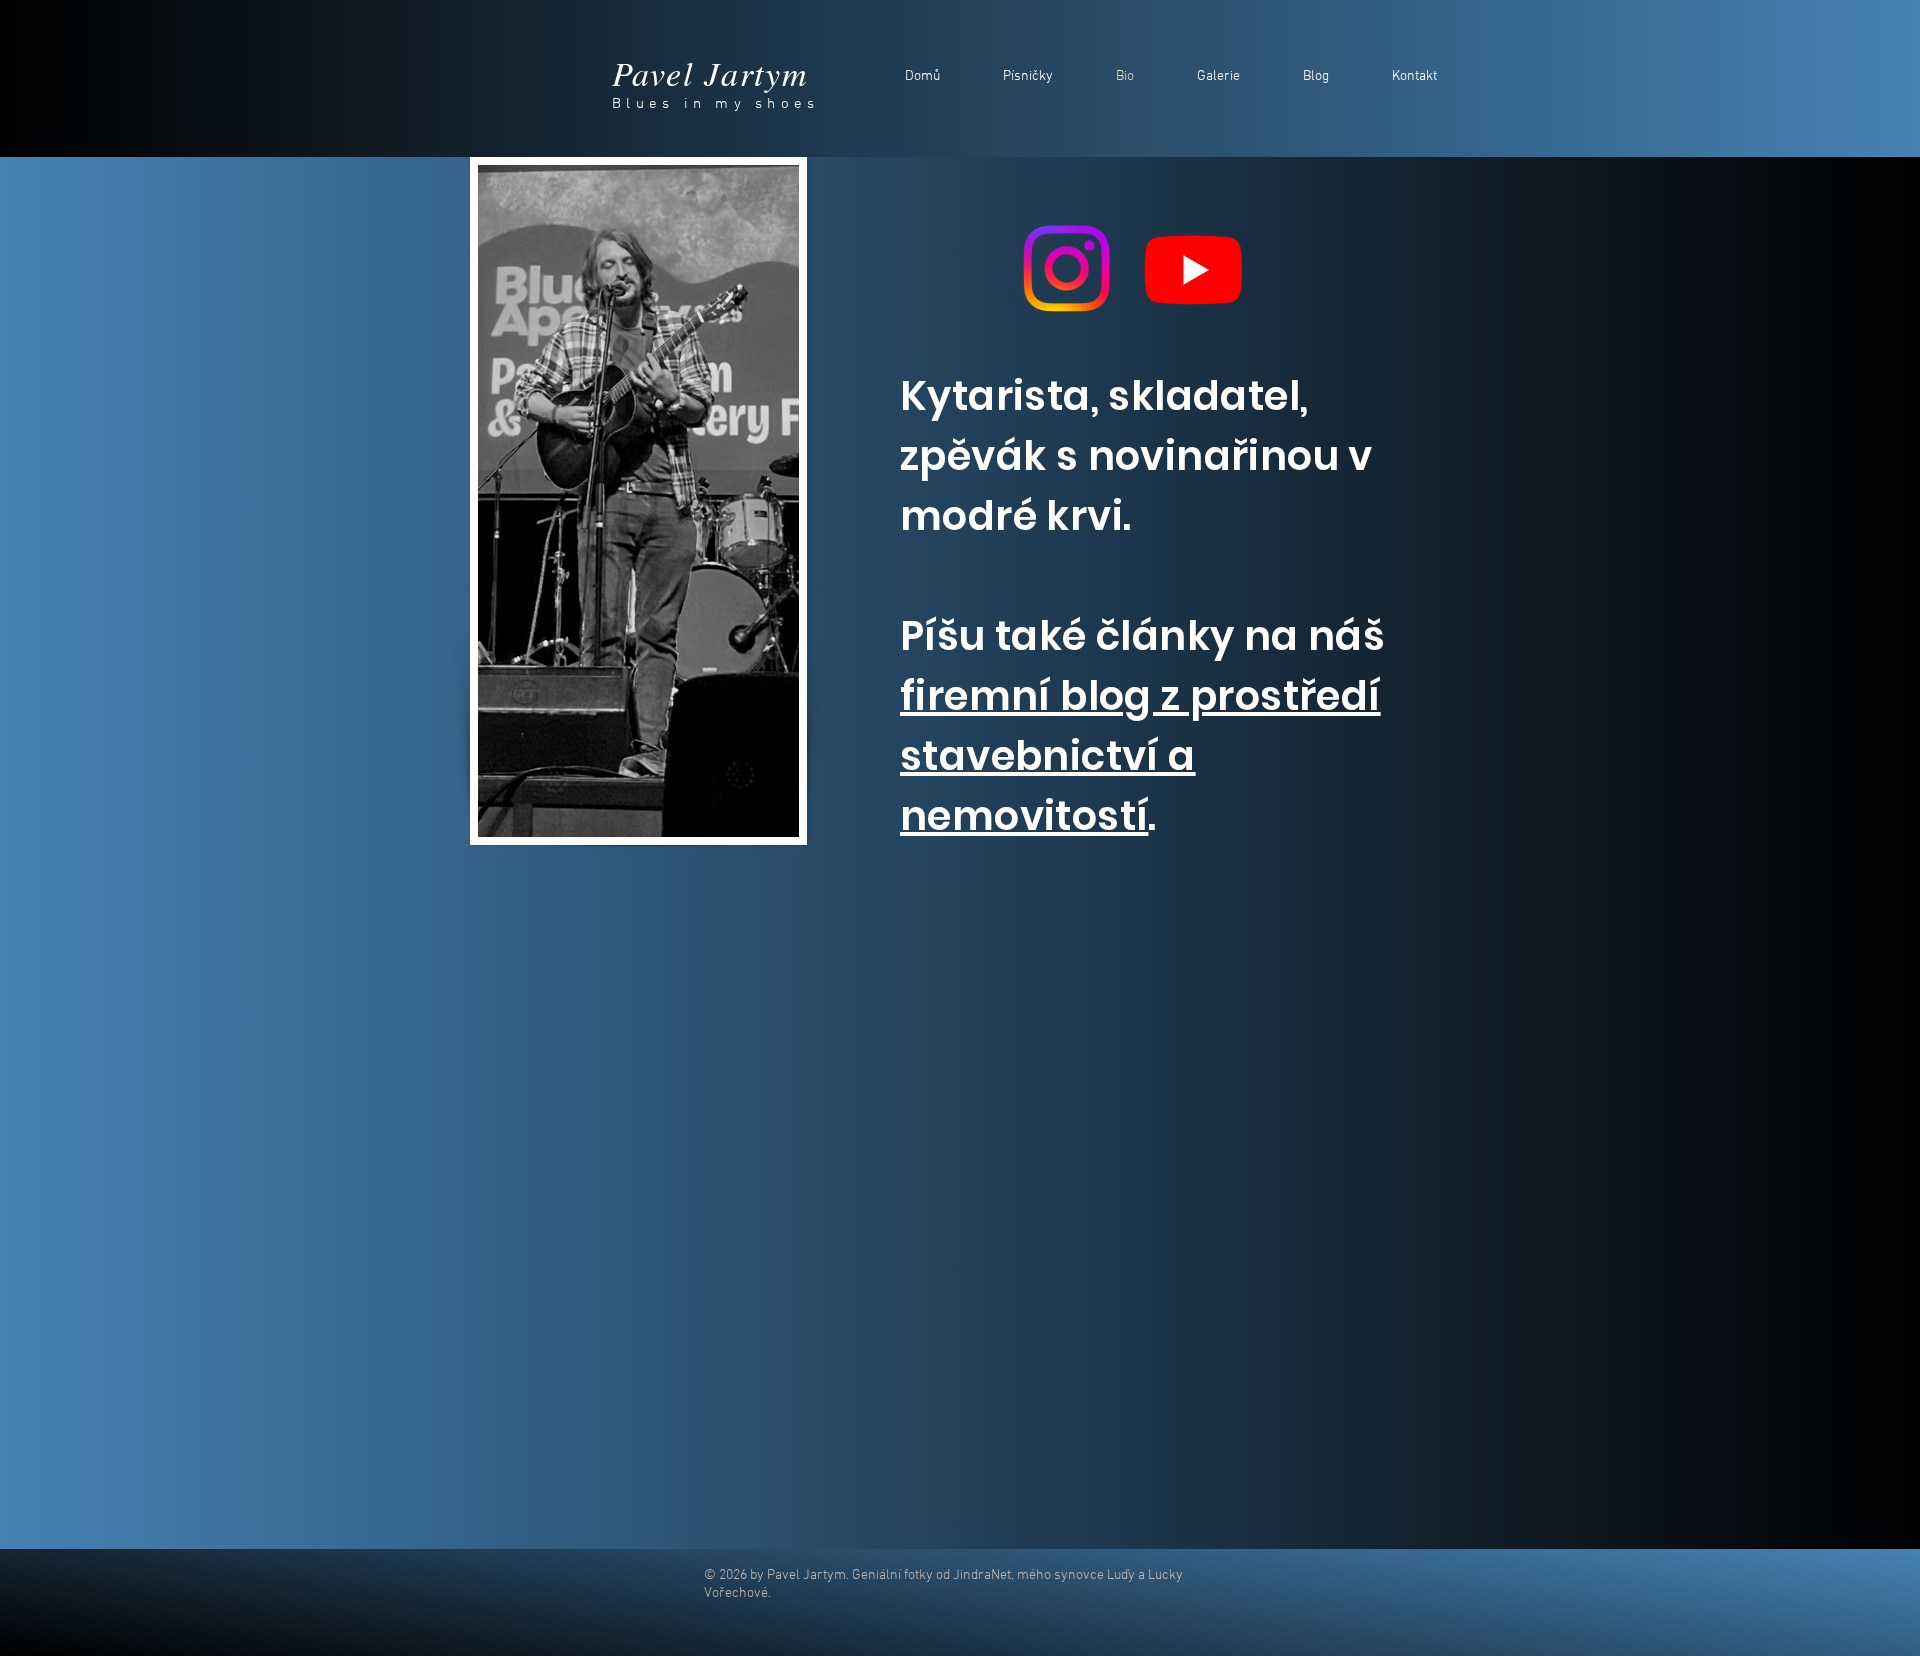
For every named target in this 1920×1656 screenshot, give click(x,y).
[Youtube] (1193, 268)
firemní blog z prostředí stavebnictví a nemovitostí (1140, 756)
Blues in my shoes (715, 104)
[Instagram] (1066, 268)
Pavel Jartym (710, 72)
